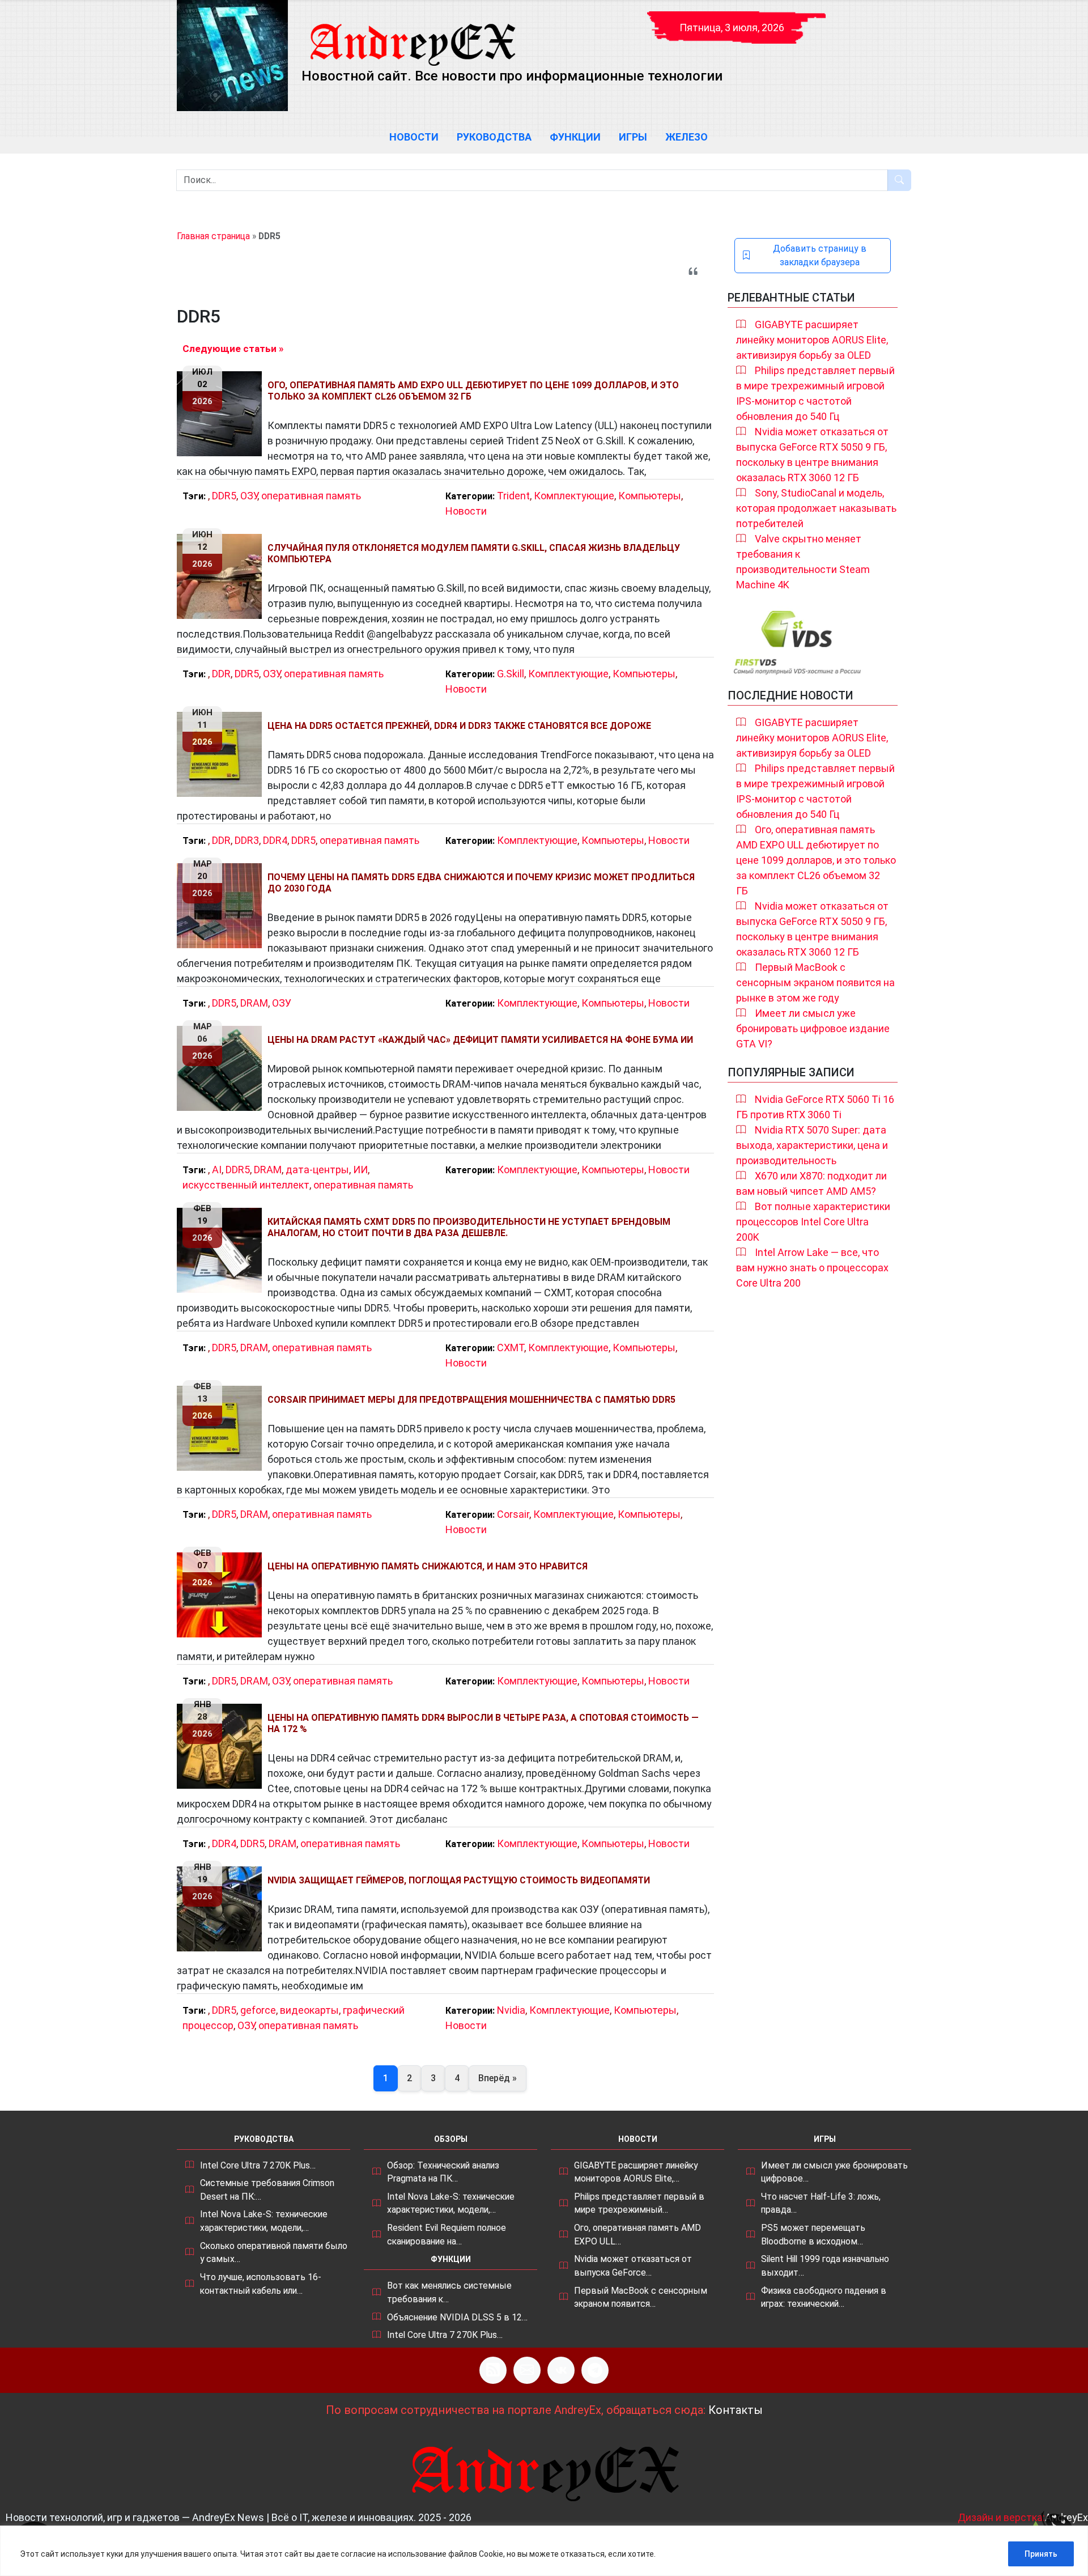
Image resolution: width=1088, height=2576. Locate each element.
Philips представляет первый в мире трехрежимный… (639, 2203)
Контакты (736, 2410)
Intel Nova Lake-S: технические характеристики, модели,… (264, 2221)
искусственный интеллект (246, 1185)
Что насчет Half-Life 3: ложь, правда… (821, 2203)
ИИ (360, 1170)
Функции (575, 137)
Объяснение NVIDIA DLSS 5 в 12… (457, 2317)
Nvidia (511, 2010)
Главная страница (213, 236)
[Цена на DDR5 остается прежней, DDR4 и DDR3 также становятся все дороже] (222, 754)
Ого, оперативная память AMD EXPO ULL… (637, 2235)
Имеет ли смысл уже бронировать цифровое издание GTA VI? (813, 1028)
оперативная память (311, 496)
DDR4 (275, 840)
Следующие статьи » (233, 349)
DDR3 (247, 840)
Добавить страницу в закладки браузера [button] (820, 255)
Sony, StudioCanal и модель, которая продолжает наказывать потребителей (816, 508)
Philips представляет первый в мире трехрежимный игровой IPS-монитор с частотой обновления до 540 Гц (815, 393)
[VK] (561, 2370)
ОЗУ (249, 496)
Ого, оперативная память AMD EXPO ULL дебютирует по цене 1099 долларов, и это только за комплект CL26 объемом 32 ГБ (816, 860)
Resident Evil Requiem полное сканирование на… (447, 2235)
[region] (544, 2551)
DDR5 (224, 496)
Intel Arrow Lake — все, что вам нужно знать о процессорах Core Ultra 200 (812, 1268)
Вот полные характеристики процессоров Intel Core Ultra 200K (813, 1222)
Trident (513, 496)
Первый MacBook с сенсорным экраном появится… (641, 2297)
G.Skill (511, 674)
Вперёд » (498, 2078)
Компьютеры (650, 496)
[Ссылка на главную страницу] (412, 34)
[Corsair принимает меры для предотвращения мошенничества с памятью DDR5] (222, 1428)
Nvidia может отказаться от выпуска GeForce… (633, 2266)
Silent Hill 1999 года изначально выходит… (825, 2266)
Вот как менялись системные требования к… (449, 2292)
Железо (687, 137)
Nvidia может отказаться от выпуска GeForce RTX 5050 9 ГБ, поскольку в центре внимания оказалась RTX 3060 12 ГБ (812, 455)
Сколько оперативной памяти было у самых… (274, 2253)
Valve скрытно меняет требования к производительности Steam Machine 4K (803, 562)
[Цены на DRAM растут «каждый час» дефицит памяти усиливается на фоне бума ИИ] (222, 1068)
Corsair (513, 1514)
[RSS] (493, 2370)
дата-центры (317, 1170)
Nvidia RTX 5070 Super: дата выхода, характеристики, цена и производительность (812, 1145)
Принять (1041, 2554)
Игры (633, 137)
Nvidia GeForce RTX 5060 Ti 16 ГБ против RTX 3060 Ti (815, 1107)
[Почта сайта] (527, 2370)
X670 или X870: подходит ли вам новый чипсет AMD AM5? (811, 1183)
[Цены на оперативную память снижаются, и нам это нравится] (222, 1595)
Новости (414, 137)
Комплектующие (574, 496)
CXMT (511, 1348)
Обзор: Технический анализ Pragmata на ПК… (443, 2172)
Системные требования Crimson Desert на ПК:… (267, 2190)
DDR (221, 674)
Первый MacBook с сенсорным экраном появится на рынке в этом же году (815, 983)
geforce (258, 2010)
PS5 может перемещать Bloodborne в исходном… (813, 2235)
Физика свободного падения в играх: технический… (824, 2297)
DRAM (254, 1003)
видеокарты (309, 2010)
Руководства (494, 137)
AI (217, 1170)
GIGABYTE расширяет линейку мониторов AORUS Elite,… (636, 2172)
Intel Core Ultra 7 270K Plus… (258, 2165)
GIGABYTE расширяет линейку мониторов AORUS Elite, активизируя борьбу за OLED (812, 340)
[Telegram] (595, 2370)
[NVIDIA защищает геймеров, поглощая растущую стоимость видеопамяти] (222, 1909)
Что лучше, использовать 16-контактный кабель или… (261, 2284)
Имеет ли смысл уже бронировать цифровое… (834, 2172)
